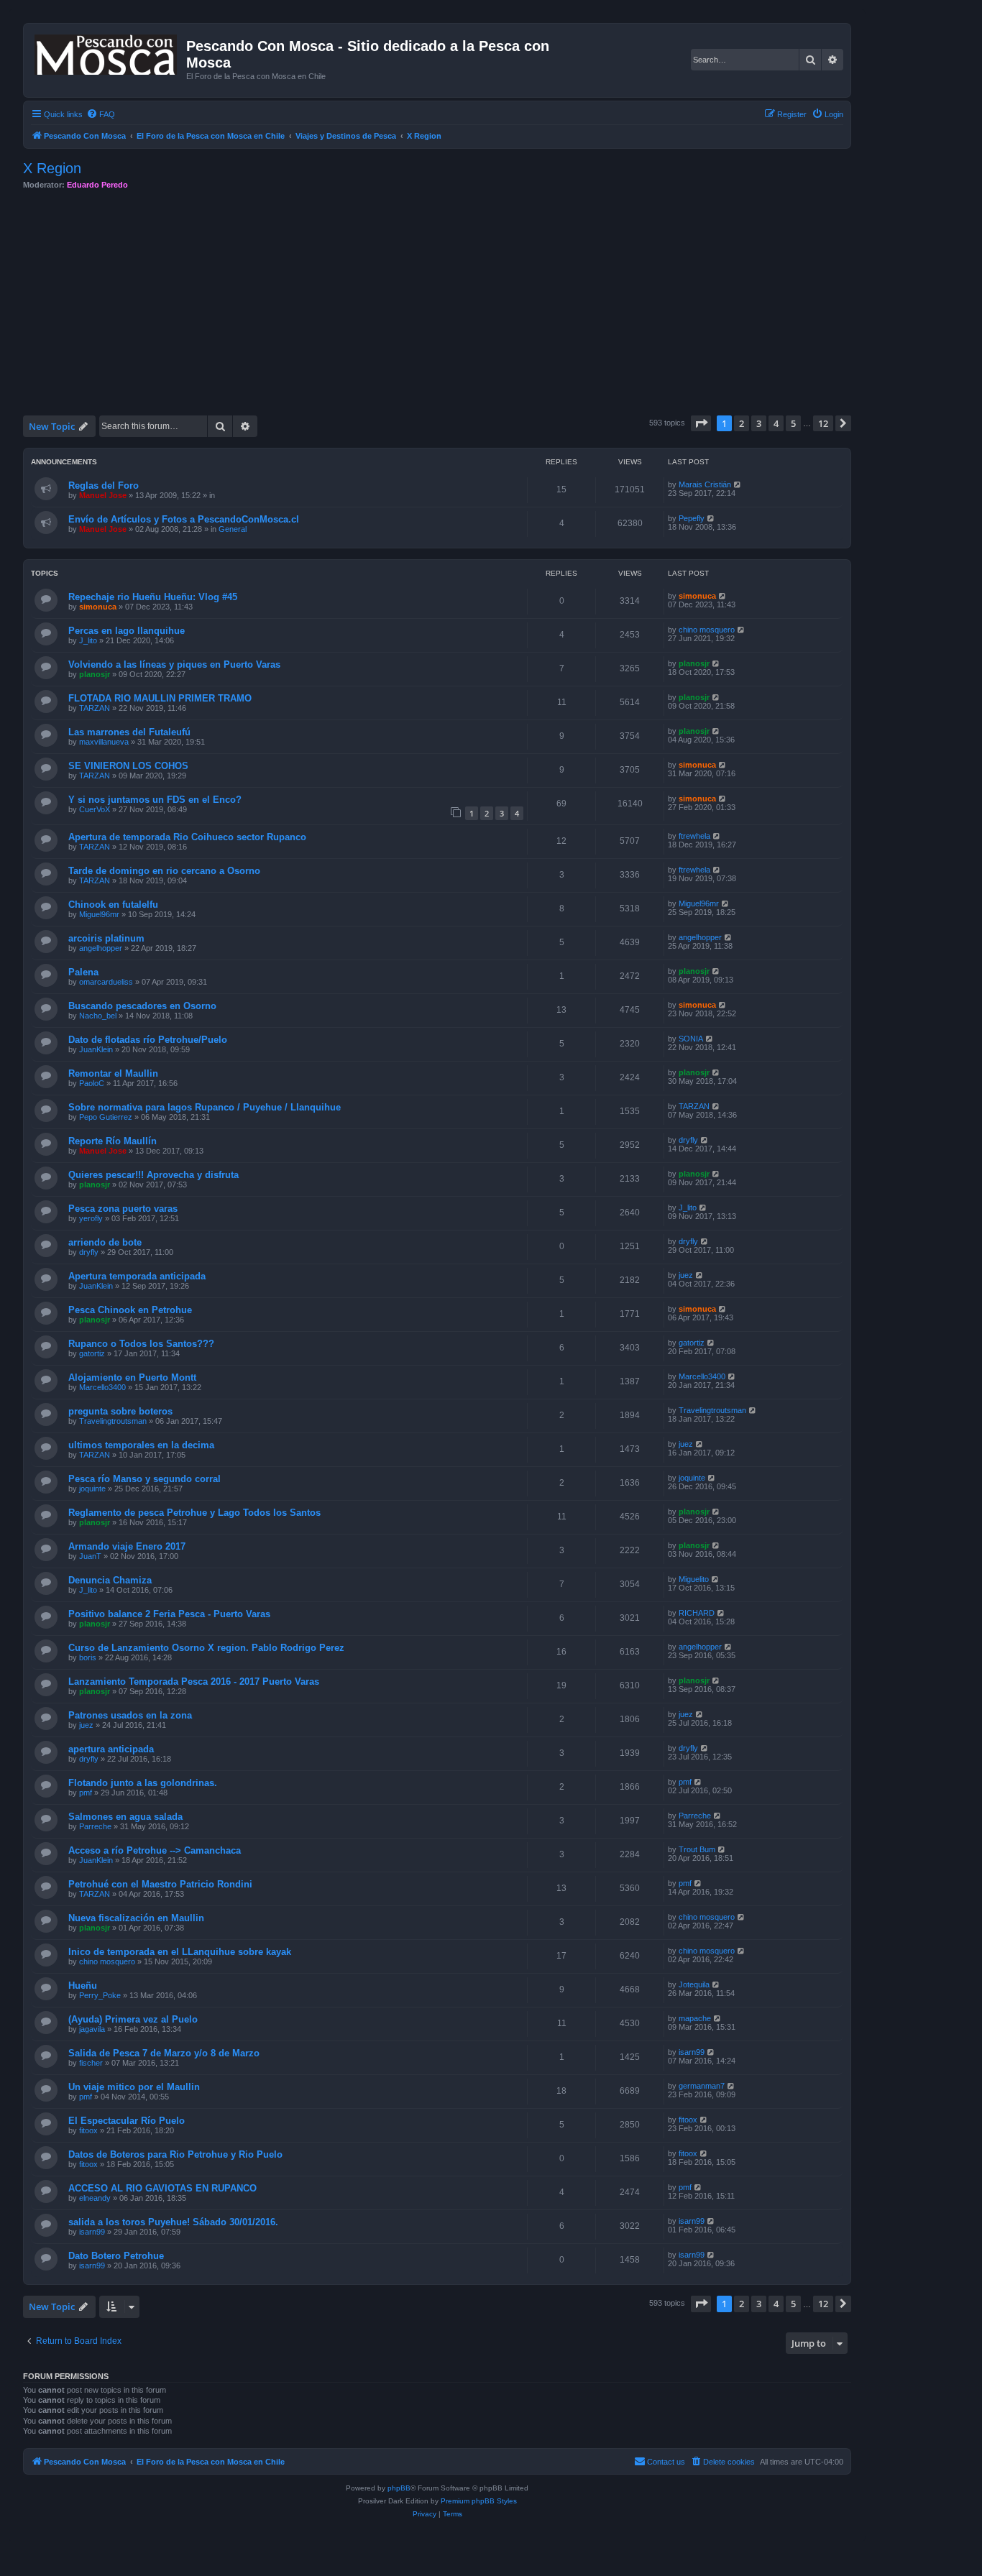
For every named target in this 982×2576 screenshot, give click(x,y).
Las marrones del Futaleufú (129, 732)
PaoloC (92, 1083)
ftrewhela (694, 836)
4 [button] (776, 423)
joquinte (92, 1489)
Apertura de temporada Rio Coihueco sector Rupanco (187, 837)
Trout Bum (697, 1849)
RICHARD (697, 1613)
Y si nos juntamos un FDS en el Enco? (155, 800)
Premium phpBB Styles (479, 2501)
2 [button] (742, 423)
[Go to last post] (738, 484)
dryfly (688, 1140)
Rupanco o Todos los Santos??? (141, 1344)
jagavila (92, 2029)
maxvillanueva (104, 742)
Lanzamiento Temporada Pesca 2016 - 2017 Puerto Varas (194, 1682)
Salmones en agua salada (125, 1817)
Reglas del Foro (104, 486)
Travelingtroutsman (113, 1421)
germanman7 (702, 2086)
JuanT (90, 1556)
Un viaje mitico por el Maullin (134, 2087)
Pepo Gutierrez (106, 1117)
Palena (83, 972)
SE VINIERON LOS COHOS (128, 766)
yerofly (91, 1218)
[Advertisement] (454, 303)
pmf (86, 1793)
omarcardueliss (106, 982)
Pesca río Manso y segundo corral (144, 1479)
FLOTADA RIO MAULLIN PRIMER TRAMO (160, 698)
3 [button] (759, 423)
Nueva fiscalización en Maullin (136, 1918)
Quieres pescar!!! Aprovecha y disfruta (153, 1175)
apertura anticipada (111, 1749)
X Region (52, 168)
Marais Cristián (705, 484)
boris (88, 1657)
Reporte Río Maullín (113, 1141)
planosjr (95, 674)
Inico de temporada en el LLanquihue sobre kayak (180, 1952)
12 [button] (823, 423)
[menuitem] (101, 114)
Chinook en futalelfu (113, 905)
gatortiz (92, 1353)
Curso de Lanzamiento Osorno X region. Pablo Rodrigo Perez (206, 1648)
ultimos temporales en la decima (141, 1445)
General (233, 529)
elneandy (95, 2198)
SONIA (691, 1039)
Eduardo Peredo (97, 185)
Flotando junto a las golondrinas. (143, 1783)
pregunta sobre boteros (120, 1411)
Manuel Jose (103, 495)
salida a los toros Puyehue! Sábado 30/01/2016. (173, 2222)
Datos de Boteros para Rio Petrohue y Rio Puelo (175, 2154)
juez (686, 1275)
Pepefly (692, 518)
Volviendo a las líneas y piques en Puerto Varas (174, 664)
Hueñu (83, 1986)
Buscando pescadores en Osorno (142, 1006)
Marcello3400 (102, 1387)
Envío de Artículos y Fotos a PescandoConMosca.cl (184, 519)
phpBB (399, 2488)
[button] (701, 423)
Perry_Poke (100, 1995)
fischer (91, 2063)
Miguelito (694, 1579)
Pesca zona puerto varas (123, 1209)
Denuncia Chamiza (110, 1580)
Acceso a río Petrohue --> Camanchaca (155, 1850)
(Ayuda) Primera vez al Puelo (133, 2019)
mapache (695, 2018)
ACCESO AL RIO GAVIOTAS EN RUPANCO (162, 2188)
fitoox (88, 2130)
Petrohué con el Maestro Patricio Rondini (160, 1884)
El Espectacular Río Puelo (127, 2121)
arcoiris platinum (106, 938)
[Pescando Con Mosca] (107, 52)
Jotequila (694, 1984)
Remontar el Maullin (113, 1073)
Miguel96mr (99, 914)
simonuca (98, 607)
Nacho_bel (98, 1016)
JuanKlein (96, 1049)
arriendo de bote (105, 1242)
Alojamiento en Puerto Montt (132, 1377)
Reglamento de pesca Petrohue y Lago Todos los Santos (194, 1513)
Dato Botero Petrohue (116, 2256)
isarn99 (692, 2052)
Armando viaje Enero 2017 (127, 1546)
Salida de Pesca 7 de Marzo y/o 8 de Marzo (164, 2053)
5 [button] (793, 423)
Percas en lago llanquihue (127, 631)
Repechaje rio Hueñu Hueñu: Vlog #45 (153, 597)
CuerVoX (95, 809)
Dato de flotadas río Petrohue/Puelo (148, 1040)
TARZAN (95, 708)
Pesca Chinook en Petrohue (130, 1310)
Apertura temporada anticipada (137, 1276)
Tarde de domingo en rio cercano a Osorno (164, 871)
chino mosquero (707, 630)
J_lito (88, 640)
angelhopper (101, 948)
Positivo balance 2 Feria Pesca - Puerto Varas (169, 1614)
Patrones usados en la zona (130, 1715)
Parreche (95, 1826)
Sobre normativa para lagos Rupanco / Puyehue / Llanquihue (205, 1107)
